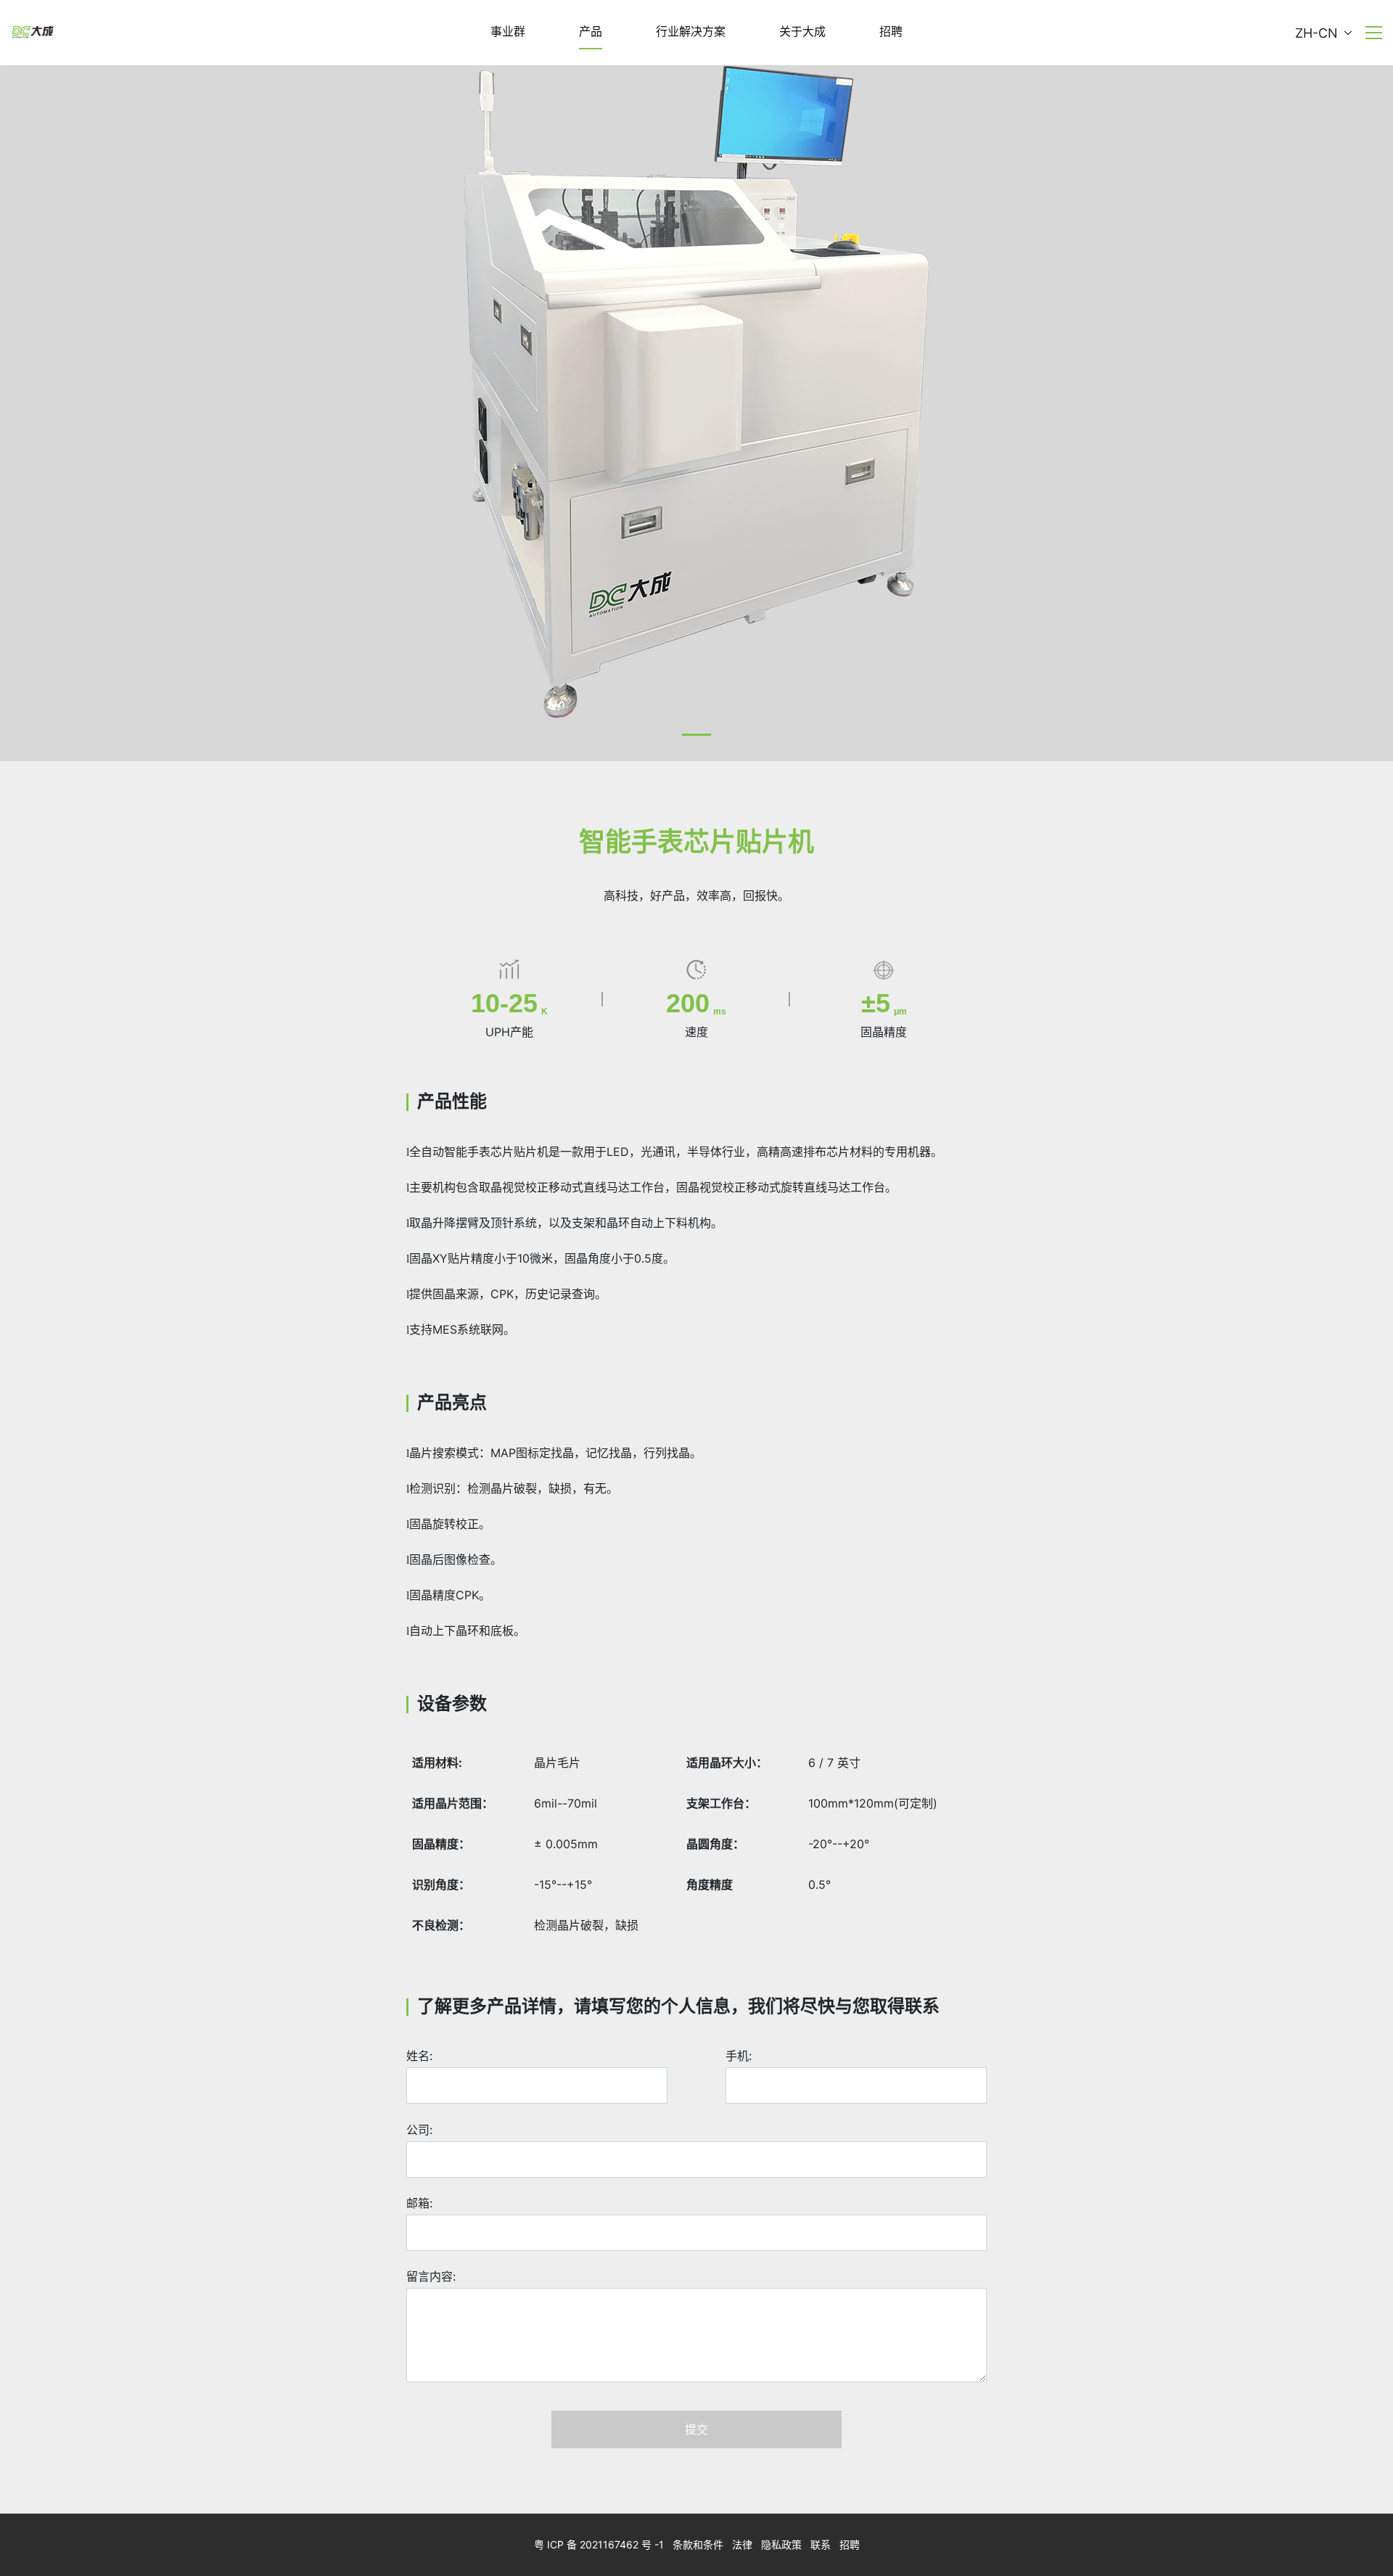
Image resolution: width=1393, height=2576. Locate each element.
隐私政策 (781, 2544)
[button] (696, 735)
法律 (742, 2544)
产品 (591, 31)
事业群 (508, 31)
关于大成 (802, 31)
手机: (739, 2056)
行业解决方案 (691, 31)
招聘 (891, 31)
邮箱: (419, 2203)
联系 (821, 2544)
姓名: (419, 2056)
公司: (419, 2130)
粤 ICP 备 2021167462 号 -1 (599, 2544)
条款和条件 (698, 2544)
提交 (696, 2429)
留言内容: (431, 2276)
